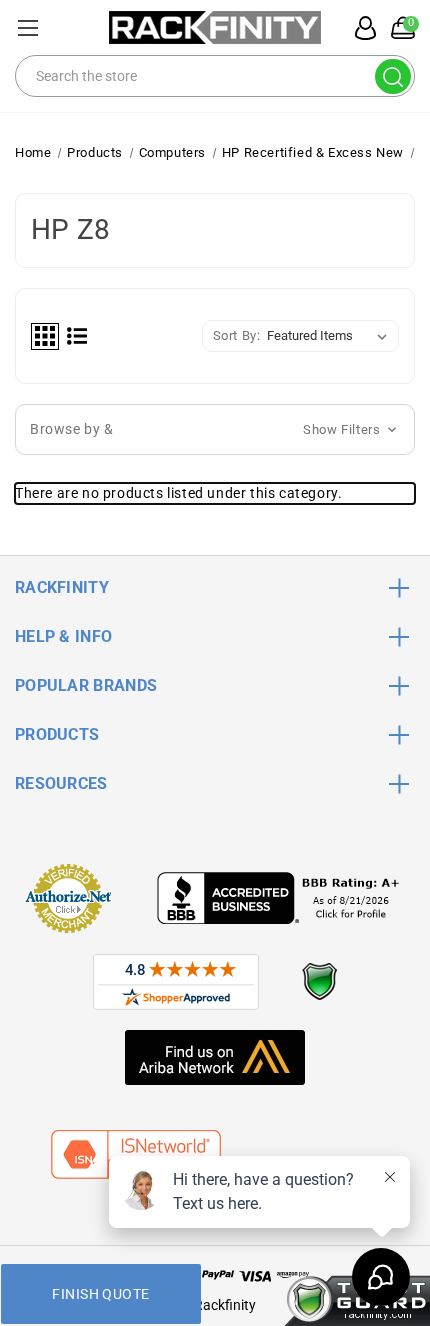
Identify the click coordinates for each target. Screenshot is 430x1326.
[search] (393, 76)
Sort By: (237, 335)
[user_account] (360, 28)
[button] (215, 429)
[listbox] (331, 336)
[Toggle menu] (27, 27)
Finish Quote (100, 1294)
